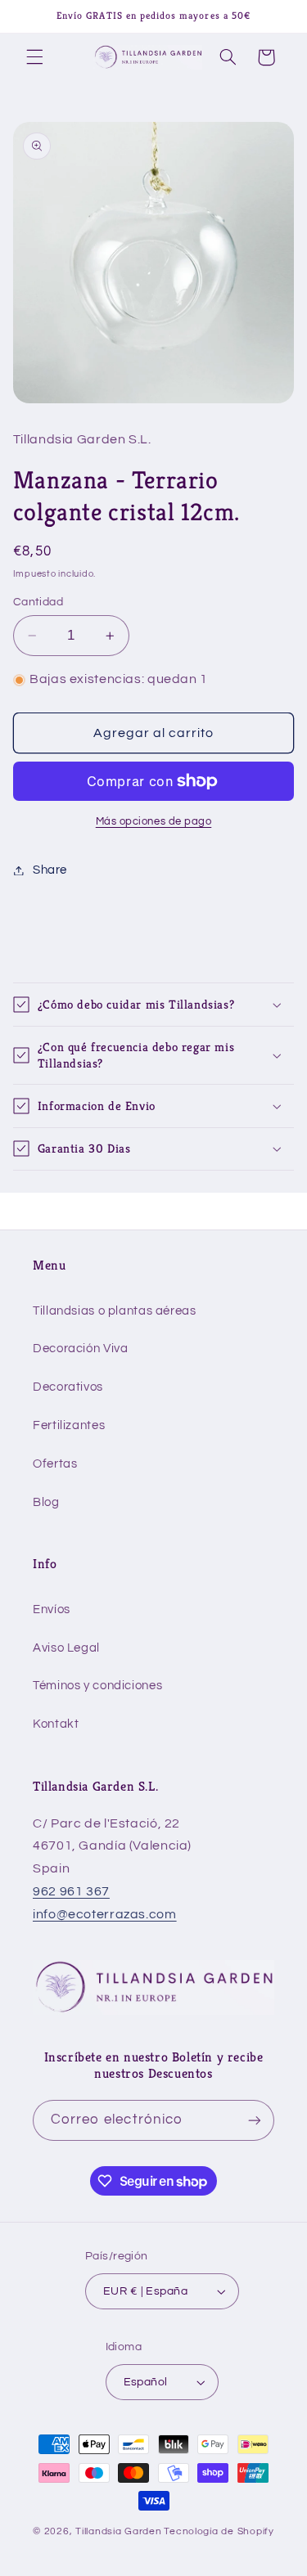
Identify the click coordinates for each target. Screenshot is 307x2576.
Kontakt (56, 1724)
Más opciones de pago (154, 822)
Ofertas (55, 1464)
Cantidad (38, 602)
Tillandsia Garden (119, 2531)
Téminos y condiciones (97, 1686)
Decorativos (68, 1387)
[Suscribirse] (255, 2120)
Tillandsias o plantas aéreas (115, 1311)
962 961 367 (71, 1891)
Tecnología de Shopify (219, 2531)
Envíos (52, 1609)
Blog (46, 1502)
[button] (34, 57)
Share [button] (50, 870)
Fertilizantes (69, 1425)
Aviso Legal (66, 1648)
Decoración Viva (80, 1349)
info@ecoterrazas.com (105, 1914)
